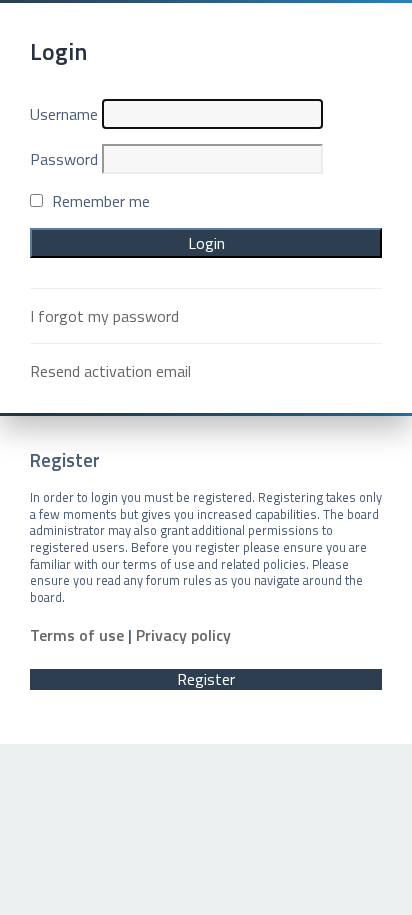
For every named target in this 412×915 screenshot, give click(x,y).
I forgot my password (104, 316)
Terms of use (77, 635)
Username (64, 114)
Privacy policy (183, 635)
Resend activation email (110, 371)
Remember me (99, 201)
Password (64, 159)
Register (206, 679)
